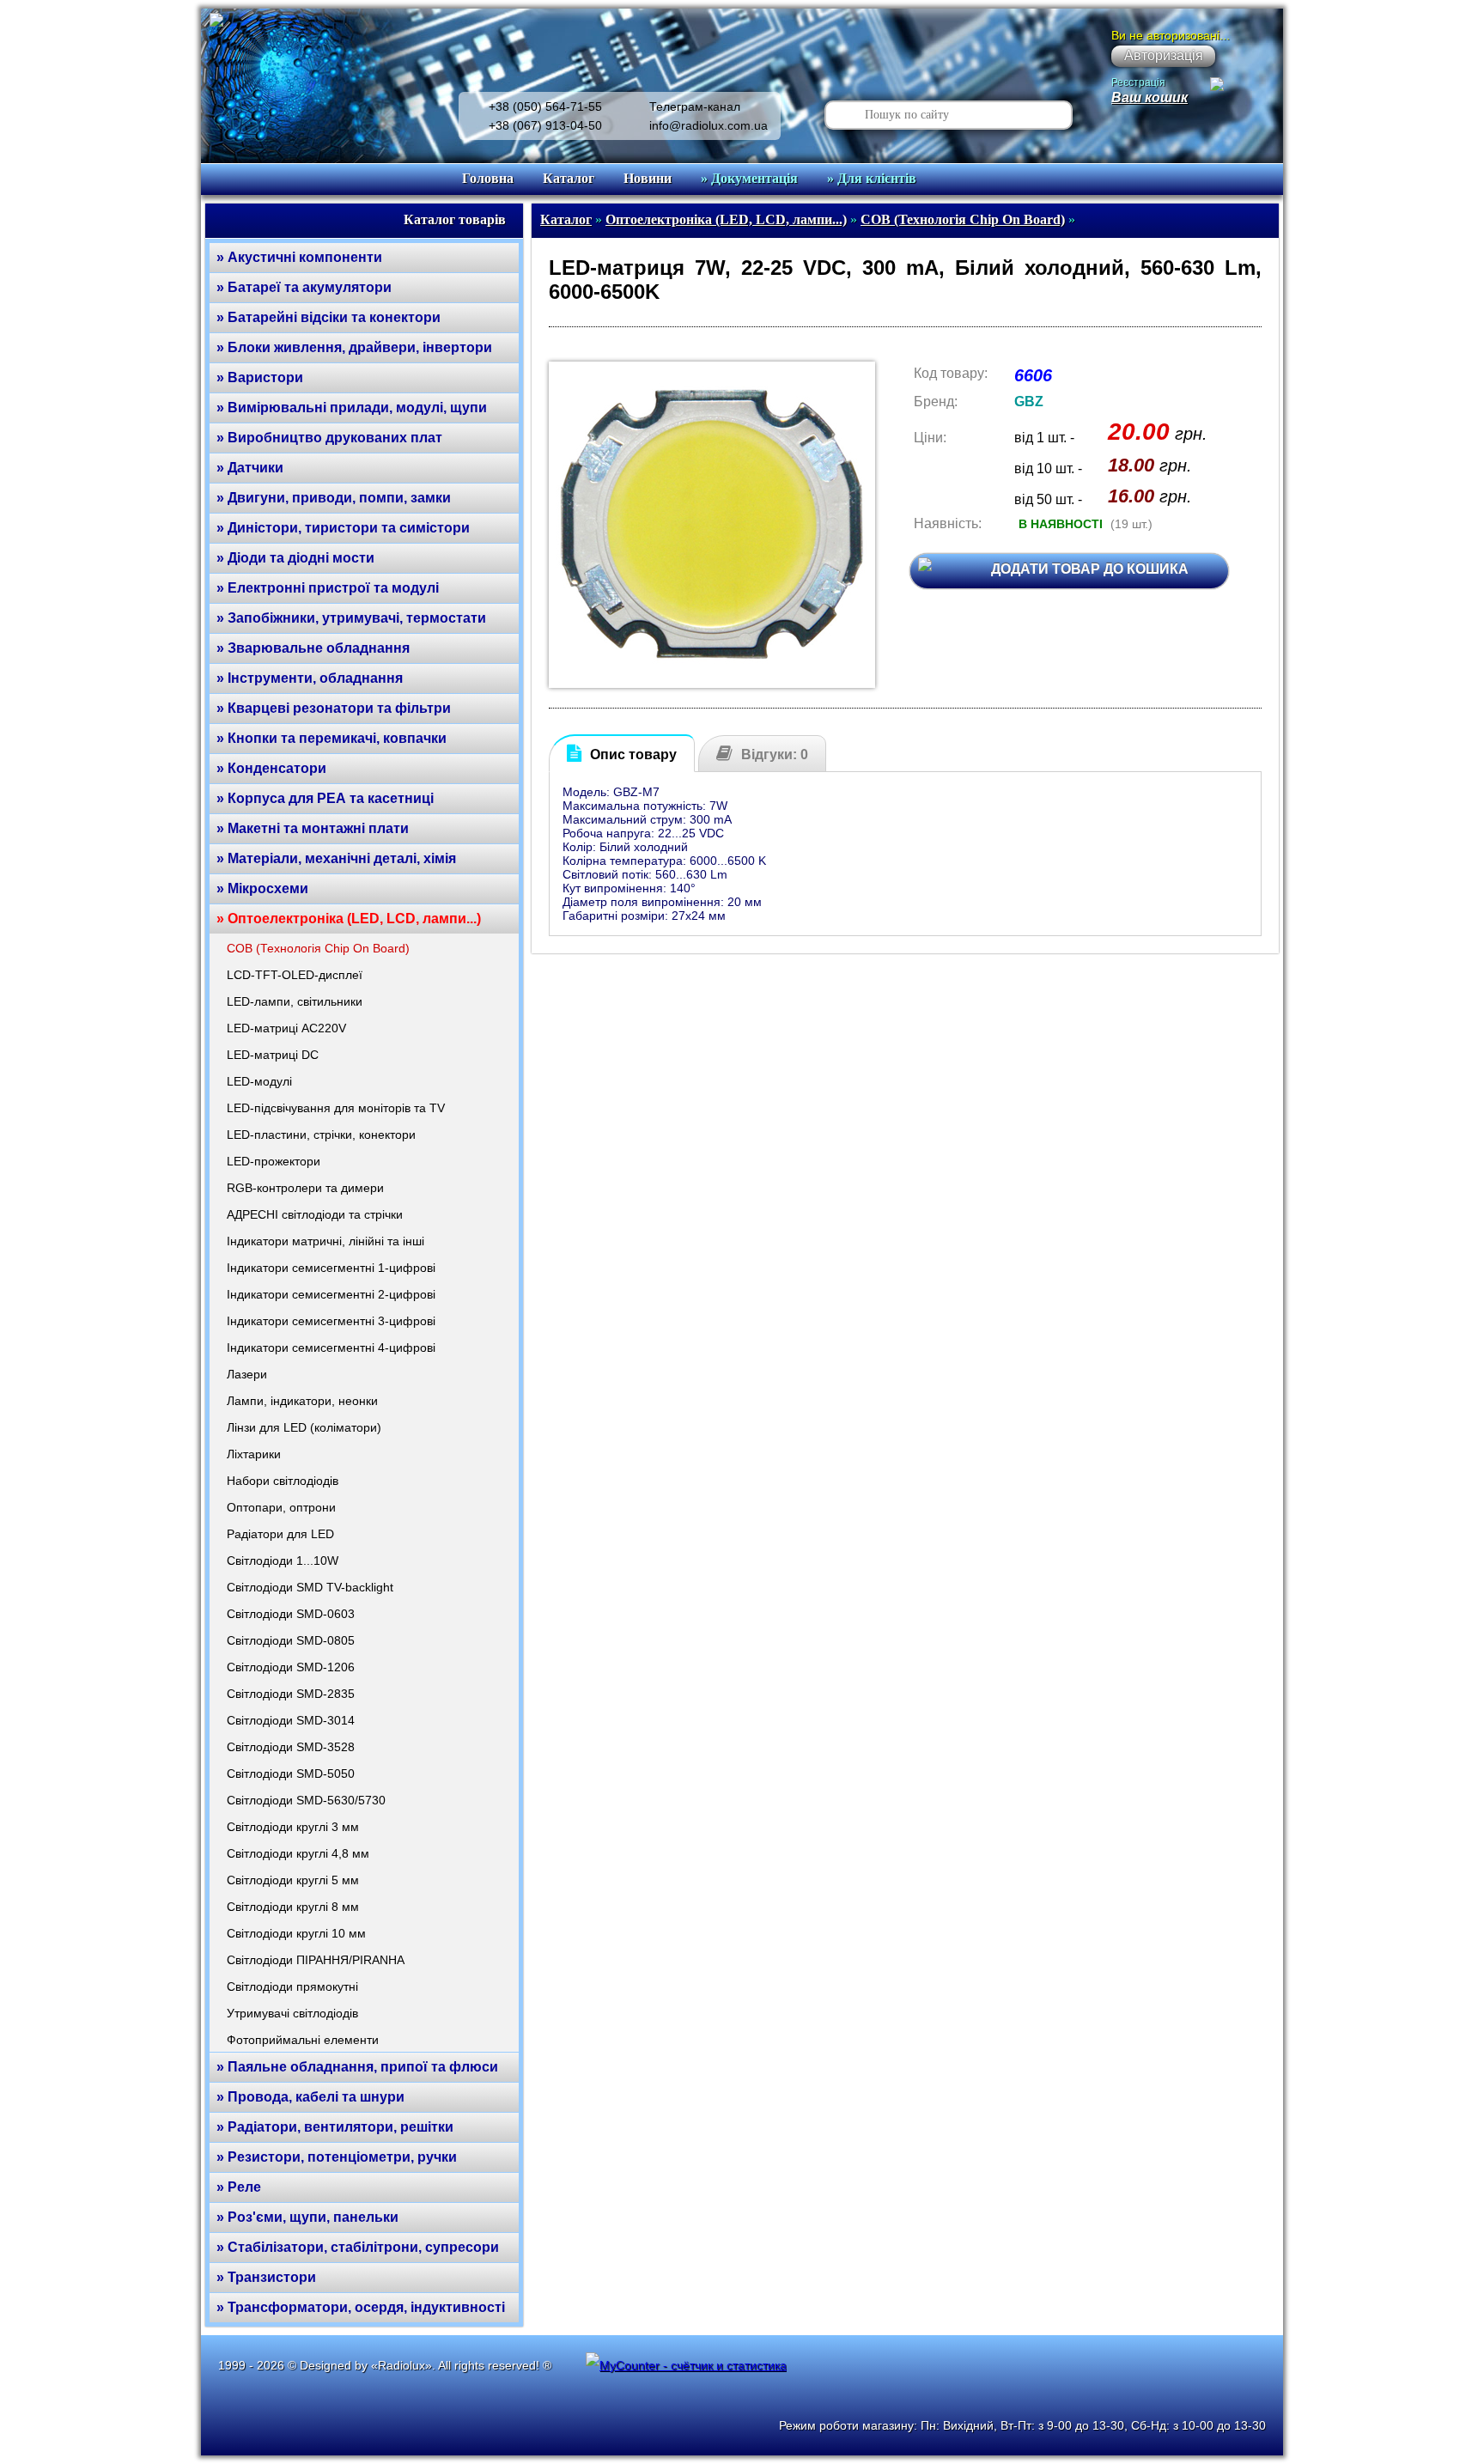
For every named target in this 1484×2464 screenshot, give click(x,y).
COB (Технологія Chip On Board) (318, 948)
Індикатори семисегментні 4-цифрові (331, 1348)
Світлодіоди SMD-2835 (291, 1694)
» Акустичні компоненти (299, 257)
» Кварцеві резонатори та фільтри (334, 708)
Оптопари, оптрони (281, 1507)
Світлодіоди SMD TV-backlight (310, 1587)
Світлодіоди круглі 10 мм (296, 1933)
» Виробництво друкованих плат (329, 438)
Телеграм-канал (695, 106)
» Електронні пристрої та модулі (328, 588)
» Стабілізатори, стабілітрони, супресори (358, 2247)
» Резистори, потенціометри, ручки (337, 2157)
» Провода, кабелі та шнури (310, 2097)
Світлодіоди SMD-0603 (291, 1614)
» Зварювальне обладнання (313, 648)
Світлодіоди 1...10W (283, 1561)
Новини (648, 178)
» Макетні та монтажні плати (313, 828)
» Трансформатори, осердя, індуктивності (361, 2307)
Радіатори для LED (280, 1534)
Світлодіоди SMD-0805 (291, 1640)
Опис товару (633, 754)
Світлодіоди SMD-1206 (291, 1667)
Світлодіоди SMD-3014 (291, 1720)
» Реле (239, 2187)
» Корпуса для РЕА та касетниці (325, 798)
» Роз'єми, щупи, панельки (307, 2217)
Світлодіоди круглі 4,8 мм (298, 1853)
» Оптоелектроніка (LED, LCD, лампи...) (349, 919)
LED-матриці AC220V (286, 1028)
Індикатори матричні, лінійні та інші (325, 1241)
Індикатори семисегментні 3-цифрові (331, 1321)
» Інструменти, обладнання (310, 678)
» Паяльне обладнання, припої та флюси (357, 2067)
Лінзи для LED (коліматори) (304, 1427)
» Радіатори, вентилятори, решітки (335, 2127)
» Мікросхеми (262, 888)
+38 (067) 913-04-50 (545, 125)
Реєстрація (1138, 82)
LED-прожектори (274, 1161)
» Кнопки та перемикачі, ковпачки (331, 738)
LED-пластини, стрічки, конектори (321, 1135)
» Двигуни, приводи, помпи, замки (334, 498)
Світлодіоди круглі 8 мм (293, 1907)
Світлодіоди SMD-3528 (291, 1747)
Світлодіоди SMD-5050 (291, 1773)
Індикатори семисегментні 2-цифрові (331, 1294)
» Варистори (260, 377)
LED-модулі (259, 1081)
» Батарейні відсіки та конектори (328, 317)
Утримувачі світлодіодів (292, 2013)
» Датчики (250, 468)
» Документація (749, 178)
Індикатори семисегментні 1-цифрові (331, 1268)
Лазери (247, 1374)
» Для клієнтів (872, 178)
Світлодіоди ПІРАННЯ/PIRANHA (316, 1960)
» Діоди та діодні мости (295, 558)
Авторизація (1164, 55)
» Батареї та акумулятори (304, 287)
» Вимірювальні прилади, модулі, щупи (352, 408)
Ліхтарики (254, 1454)
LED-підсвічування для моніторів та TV (336, 1108)
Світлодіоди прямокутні (292, 1986)
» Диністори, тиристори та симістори (343, 528)
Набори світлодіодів (283, 1481)
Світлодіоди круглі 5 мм (293, 1880)
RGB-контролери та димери (305, 1188)
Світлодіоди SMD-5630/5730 (306, 1800)
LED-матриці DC (273, 1055)
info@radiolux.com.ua (709, 125)
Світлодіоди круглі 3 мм (293, 1827)
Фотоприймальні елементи (303, 2040)
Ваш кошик (1149, 97)
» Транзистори (266, 2277)
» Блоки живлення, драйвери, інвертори (354, 347)
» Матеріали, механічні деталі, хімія (336, 858)
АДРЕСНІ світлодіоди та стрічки (315, 1214)
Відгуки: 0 (775, 754)
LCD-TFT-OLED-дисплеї (295, 975)
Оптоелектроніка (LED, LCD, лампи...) (726, 219)
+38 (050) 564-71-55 (545, 106)
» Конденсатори (271, 768)
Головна (488, 178)
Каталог (569, 178)
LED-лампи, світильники (295, 1001)
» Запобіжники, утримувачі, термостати (351, 618)
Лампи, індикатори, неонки (302, 1401)
